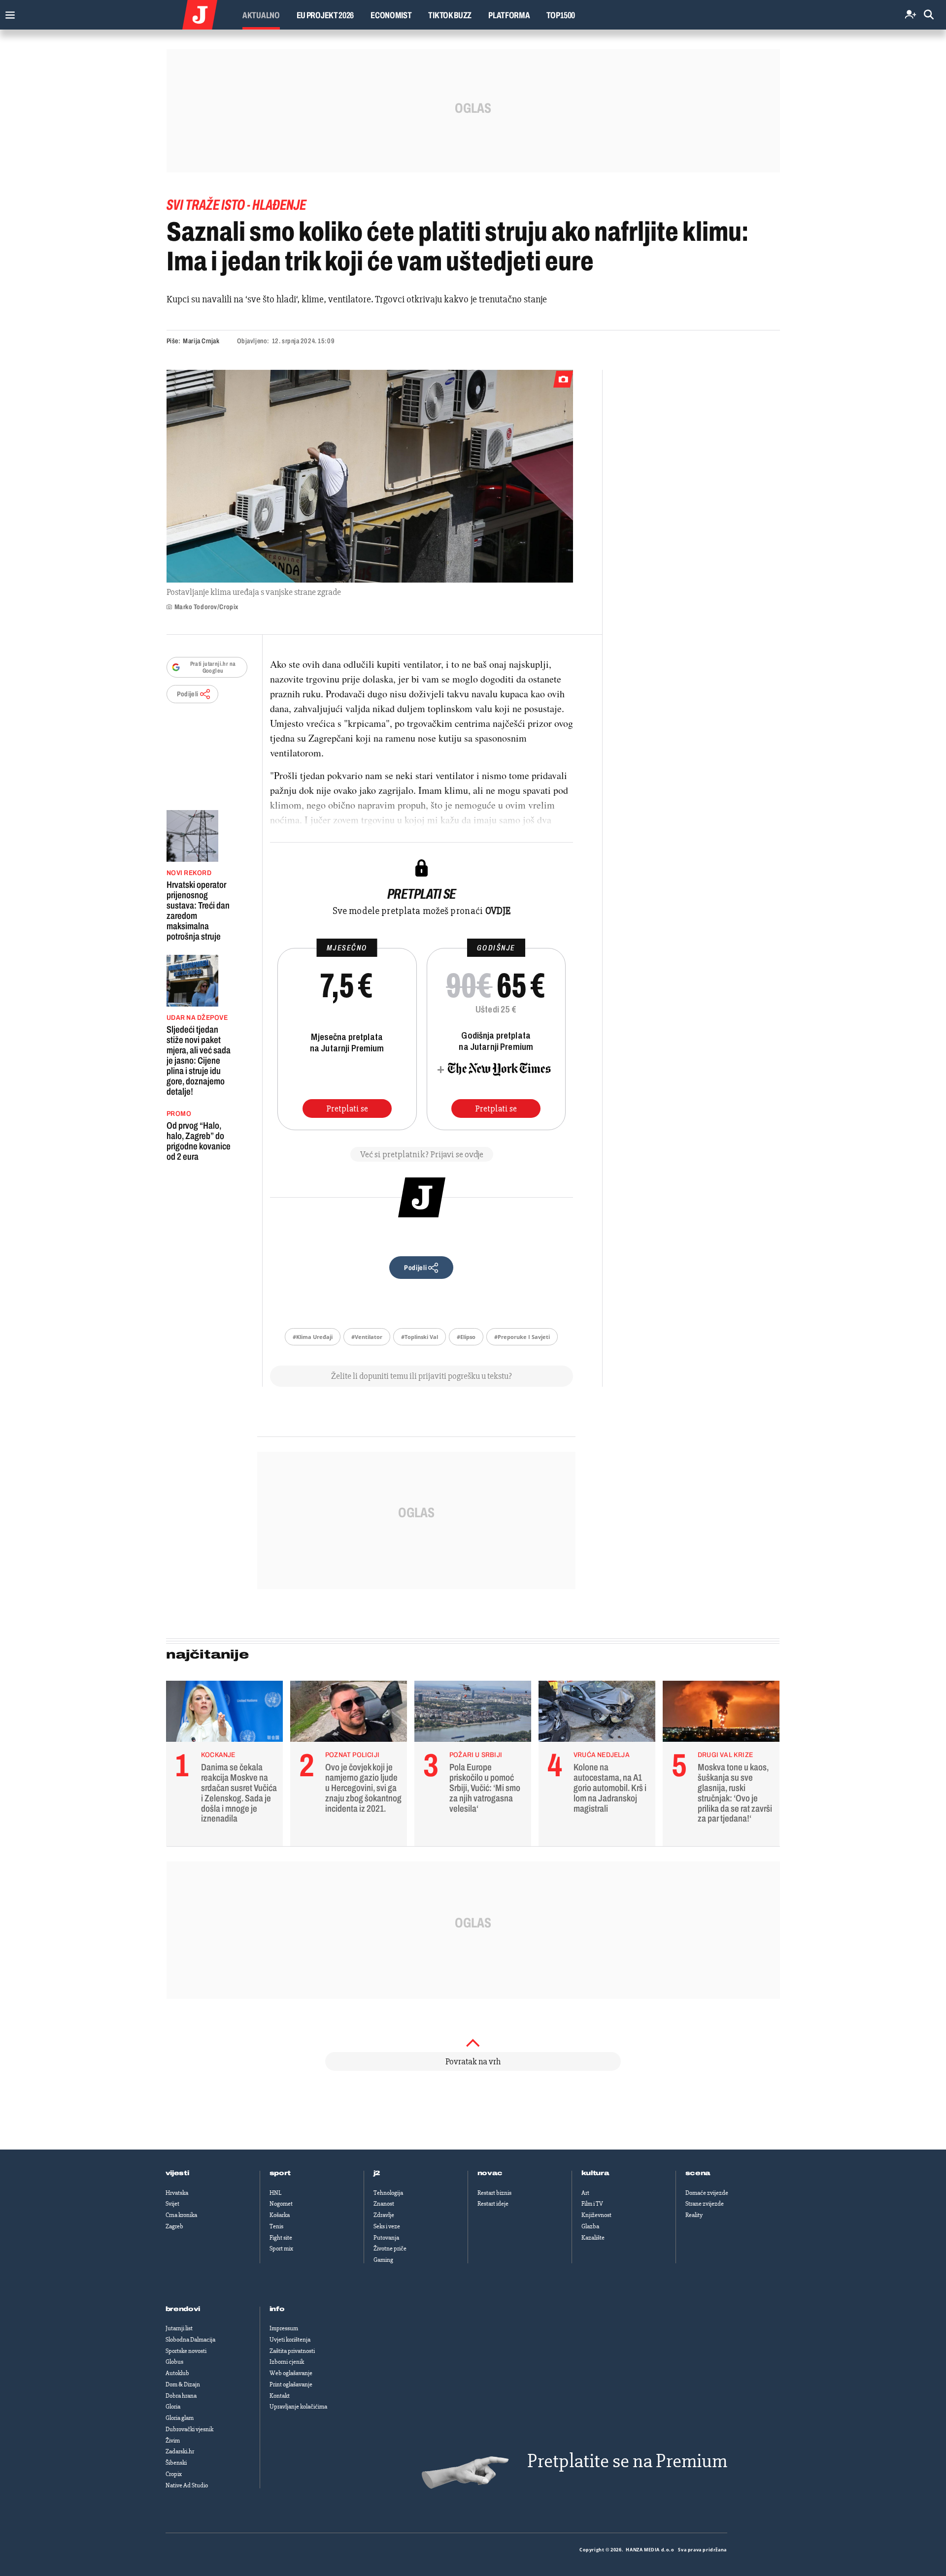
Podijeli (188, 694)
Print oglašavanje (291, 2384)
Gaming (383, 2260)
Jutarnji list (179, 2328)
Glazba (590, 2226)
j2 (377, 2173)
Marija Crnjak (201, 341)
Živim (173, 2441)
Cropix (174, 2474)
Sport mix (281, 2249)
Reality (694, 2215)
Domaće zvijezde (707, 2193)
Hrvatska (177, 2193)
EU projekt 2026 (325, 15)
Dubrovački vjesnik (189, 2429)
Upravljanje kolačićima (298, 2407)
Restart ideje (493, 2204)
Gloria (173, 2407)
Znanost (384, 2204)
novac (490, 2173)
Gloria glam (180, 2418)
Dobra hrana (181, 2396)
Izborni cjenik (287, 2362)
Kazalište (593, 2238)
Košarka (280, 2215)
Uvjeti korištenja (290, 2340)
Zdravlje (384, 2215)
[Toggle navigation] (8, 13)
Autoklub (177, 2373)
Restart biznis (494, 2193)
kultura (595, 2173)
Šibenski (176, 2463)
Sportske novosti (186, 2351)
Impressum (284, 2328)
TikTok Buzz (450, 15)
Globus (174, 2362)
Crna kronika (181, 2215)
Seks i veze (387, 2226)
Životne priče (390, 2249)
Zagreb (174, 2226)
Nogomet (281, 2204)
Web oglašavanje (291, 2373)
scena (698, 2173)
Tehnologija (388, 2193)
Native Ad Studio (187, 2485)
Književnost (596, 2215)
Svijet (172, 2204)
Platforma (509, 15)
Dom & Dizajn (183, 2384)
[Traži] (929, 15)
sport (280, 2173)
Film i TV (592, 2204)
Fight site (281, 2238)
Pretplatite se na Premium (627, 2461)
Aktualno (261, 15)
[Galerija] (370, 476)
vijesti (177, 2173)
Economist (391, 15)
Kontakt (280, 2396)
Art (585, 2193)
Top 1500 (561, 15)
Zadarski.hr (180, 2451)
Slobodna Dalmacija (190, 2340)
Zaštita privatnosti (292, 2351)
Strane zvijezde (705, 2204)
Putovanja (386, 2238)
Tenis (276, 2226)
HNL (275, 2193)
